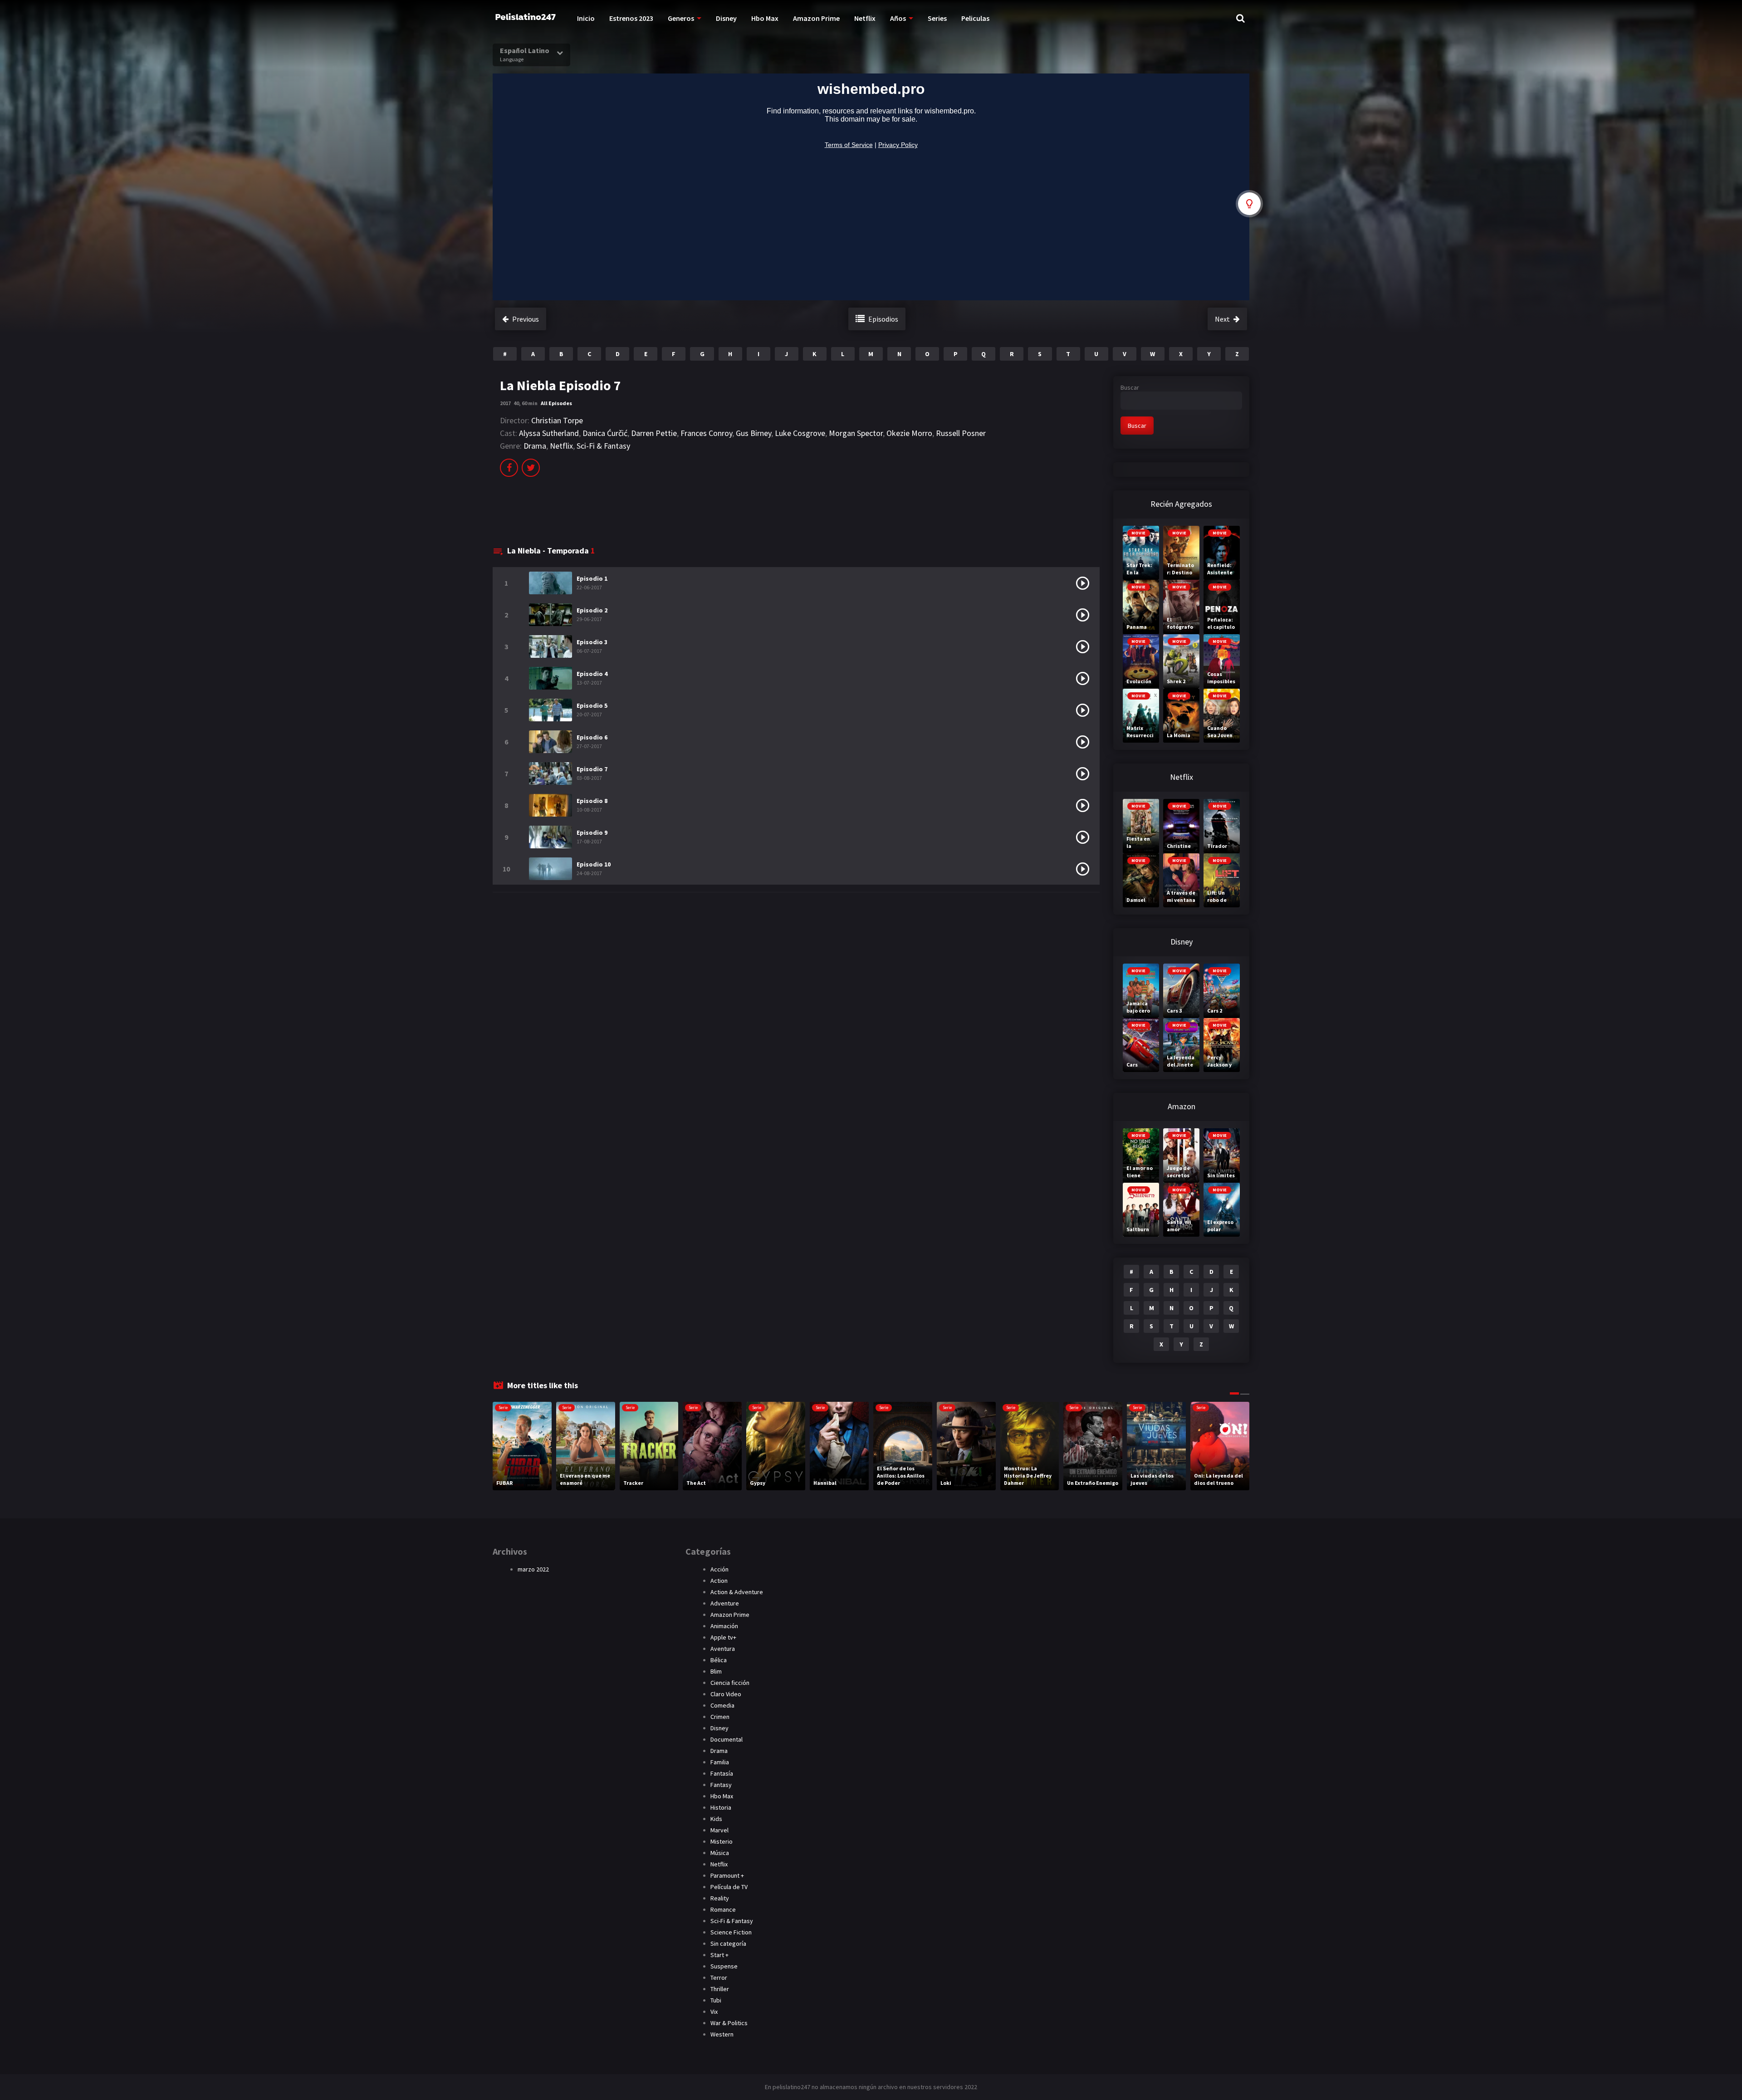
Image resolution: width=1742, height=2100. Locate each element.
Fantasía (722, 1773)
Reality (720, 1898)
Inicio (586, 18)
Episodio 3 (592, 642)
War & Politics (729, 2023)
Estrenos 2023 (631, 18)
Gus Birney (754, 433)
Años (898, 18)
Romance (723, 1909)
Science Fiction (731, 1932)
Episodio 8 (592, 801)
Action (719, 1581)
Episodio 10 (594, 864)
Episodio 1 (592, 578)
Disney (726, 18)
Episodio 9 (592, 832)
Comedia (722, 1705)
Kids (716, 1819)
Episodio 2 (592, 610)
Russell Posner (961, 433)
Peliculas (975, 18)
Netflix (865, 18)
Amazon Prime (816, 18)
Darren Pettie (654, 433)
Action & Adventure (737, 1592)
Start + (719, 1955)
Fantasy (721, 1785)
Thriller (720, 1989)
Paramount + (727, 1875)
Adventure (725, 1603)
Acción (719, 1569)
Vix (714, 2012)
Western (722, 2034)
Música (720, 1853)
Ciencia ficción (730, 1683)
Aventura (723, 1649)
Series (937, 18)
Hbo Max (765, 18)
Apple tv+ (723, 1637)
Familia (720, 1762)
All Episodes (556, 403)
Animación (724, 1626)
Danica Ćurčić (605, 433)
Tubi (716, 2000)
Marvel (719, 1830)
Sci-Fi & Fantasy (603, 446)
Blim (716, 1671)
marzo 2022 (533, 1569)
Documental (727, 1739)
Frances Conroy (706, 433)
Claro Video (726, 1694)
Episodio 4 (592, 674)
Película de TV (729, 1887)
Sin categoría (728, 1943)
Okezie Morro (909, 433)
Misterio (722, 1841)
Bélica (719, 1660)
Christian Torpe (557, 420)
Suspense (724, 1966)
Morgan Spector (856, 433)
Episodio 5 (592, 705)
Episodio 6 (592, 737)
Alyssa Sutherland (549, 433)
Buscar (1130, 387)
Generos (681, 18)
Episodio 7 (592, 769)
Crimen (720, 1717)
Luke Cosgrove (800, 433)
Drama (535, 446)
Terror (719, 1978)
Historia (721, 1807)
